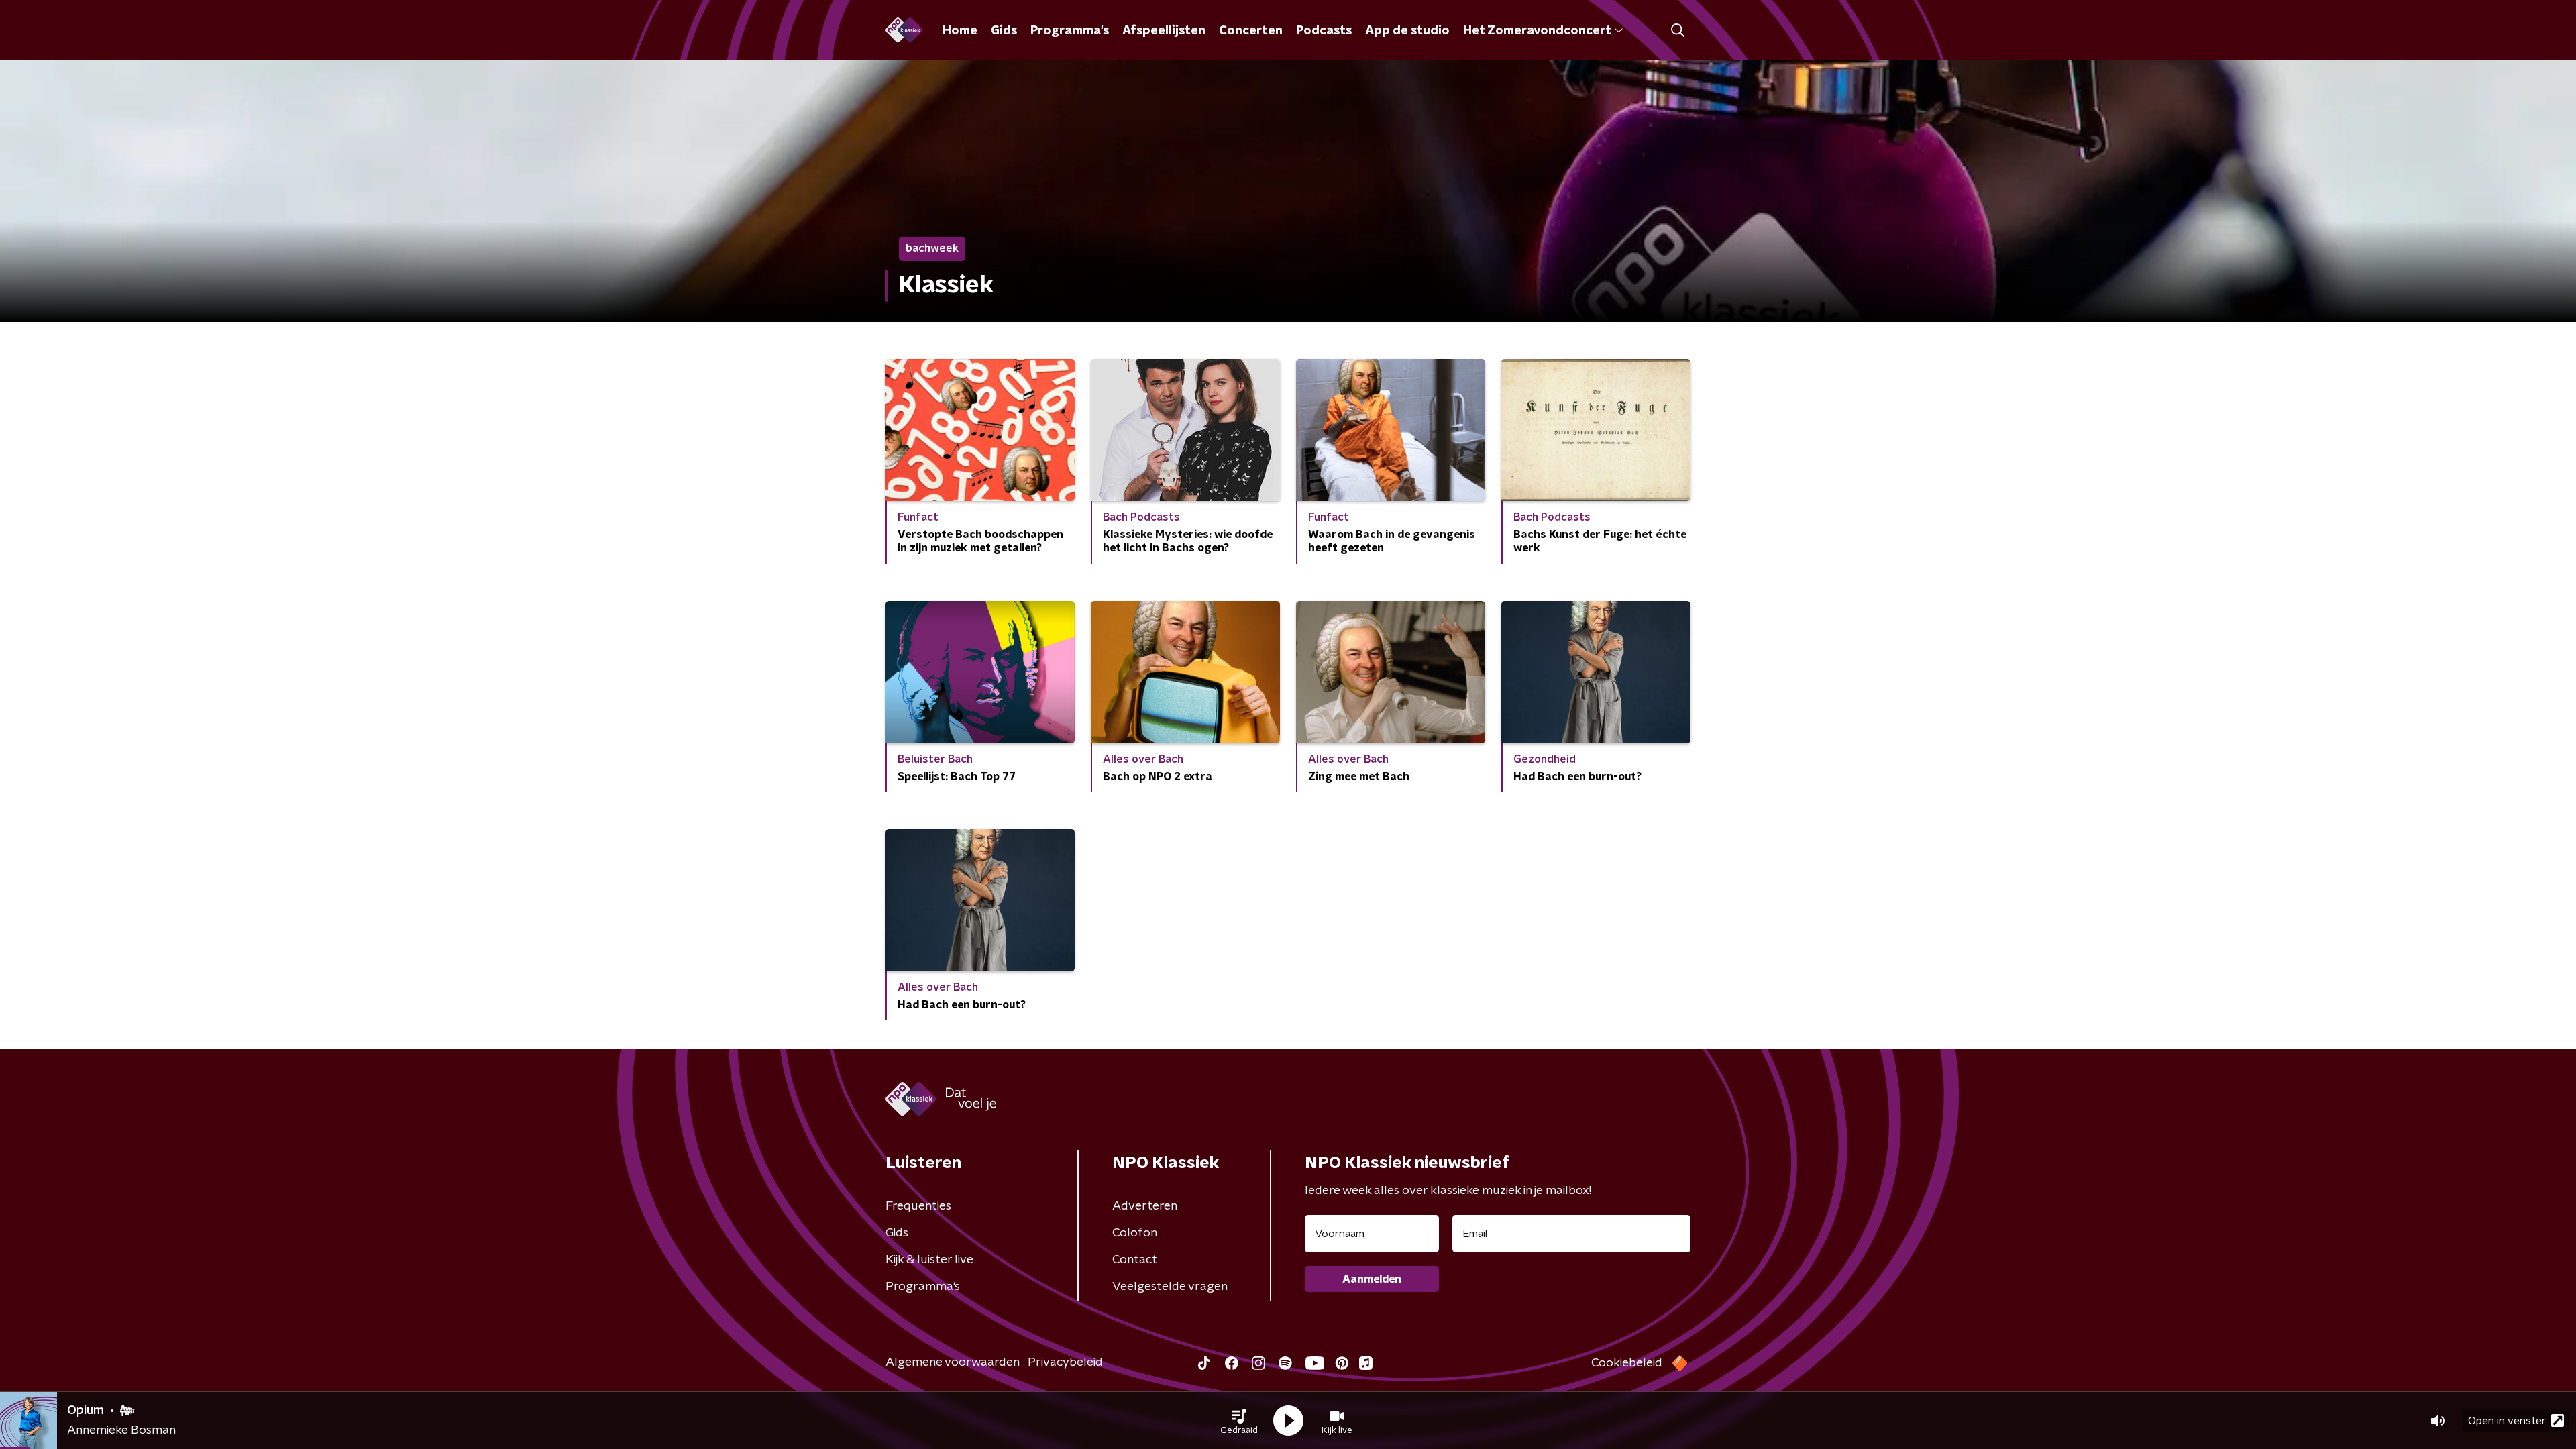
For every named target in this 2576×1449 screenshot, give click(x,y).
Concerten (1251, 31)
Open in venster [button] (2507, 1421)
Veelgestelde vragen (1170, 1287)
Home (960, 31)
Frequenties (918, 1206)
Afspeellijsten (1164, 31)
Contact (1135, 1260)
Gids (1004, 31)
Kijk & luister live (929, 1260)
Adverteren (1145, 1206)
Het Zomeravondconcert (1537, 31)
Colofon (1135, 1233)
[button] (1239, 1421)
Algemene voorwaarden (953, 1362)
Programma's (1070, 31)
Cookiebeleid (1627, 1363)
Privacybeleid (1065, 1362)
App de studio (1407, 31)
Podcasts (1324, 31)
